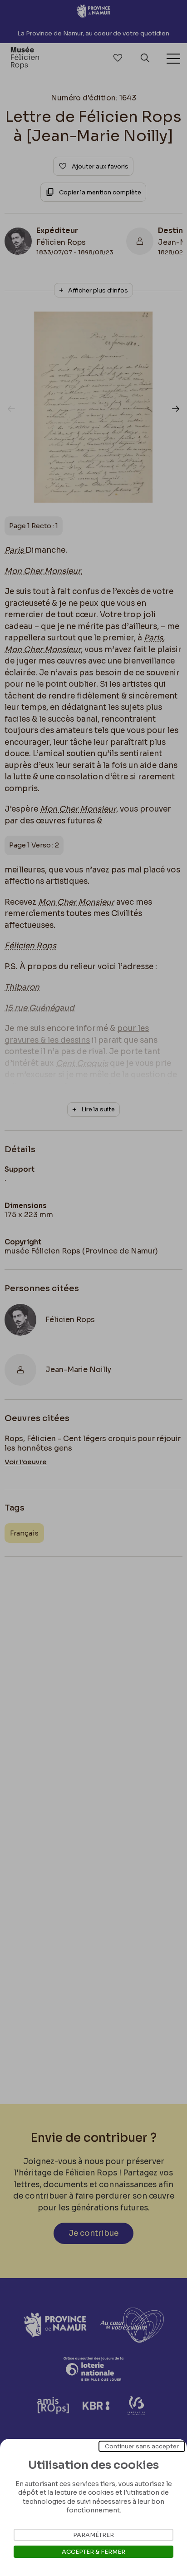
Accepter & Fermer (93, 2552)
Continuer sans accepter (142, 2446)
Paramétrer (93, 2535)
